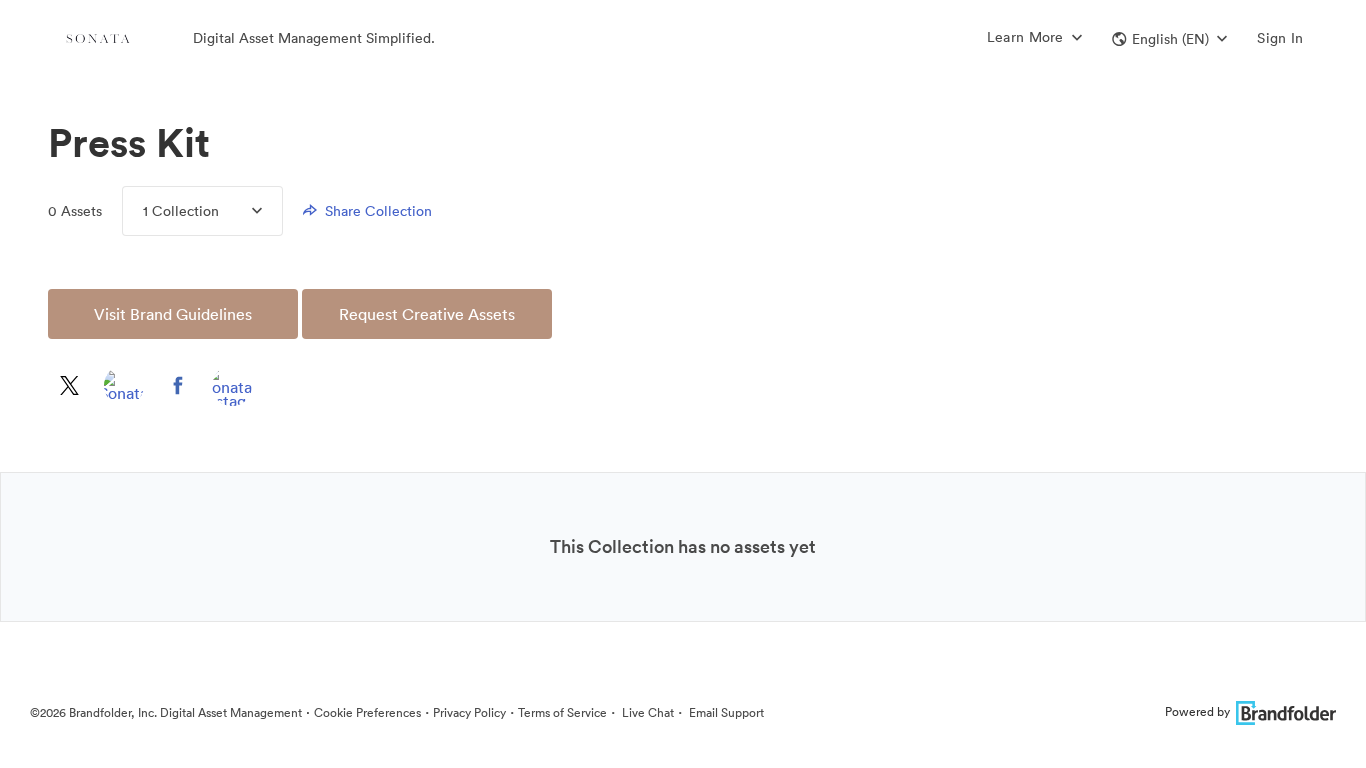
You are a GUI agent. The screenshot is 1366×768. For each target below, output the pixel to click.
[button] (1169, 39)
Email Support (725, 712)
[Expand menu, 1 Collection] (240, 211)
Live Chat (646, 712)
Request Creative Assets (427, 314)
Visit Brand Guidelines (173, 314)
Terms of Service (562, 712)
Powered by (1197, 711)
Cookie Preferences (367, 712)
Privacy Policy (469, 712)
